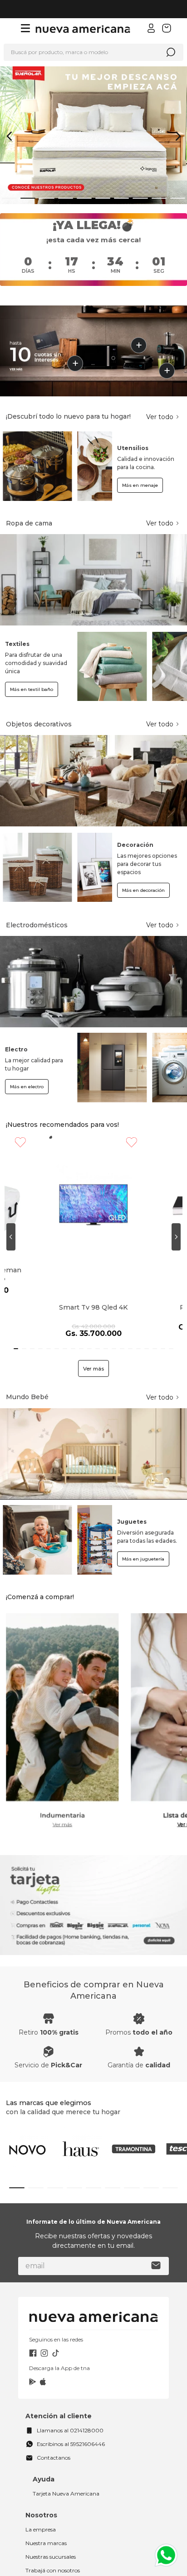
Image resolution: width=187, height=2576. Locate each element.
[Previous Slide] (9, 136)
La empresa (41, 2492)
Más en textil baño (32, 689)
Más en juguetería (143, 1522)
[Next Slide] (178, 136)
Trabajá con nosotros (53, 2533)
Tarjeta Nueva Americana (66, 2456)
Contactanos (54, 2420)
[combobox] (93, 52)
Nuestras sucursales (51, 2519)
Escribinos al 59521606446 (71, 2407)
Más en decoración (143, 890)
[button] (9, 198)
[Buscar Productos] (171, 52)
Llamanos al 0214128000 (70, 2393)
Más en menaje (140, 485)
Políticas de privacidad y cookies (66, 2569)
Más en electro (27, 1087)
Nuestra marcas (46, 2506)
